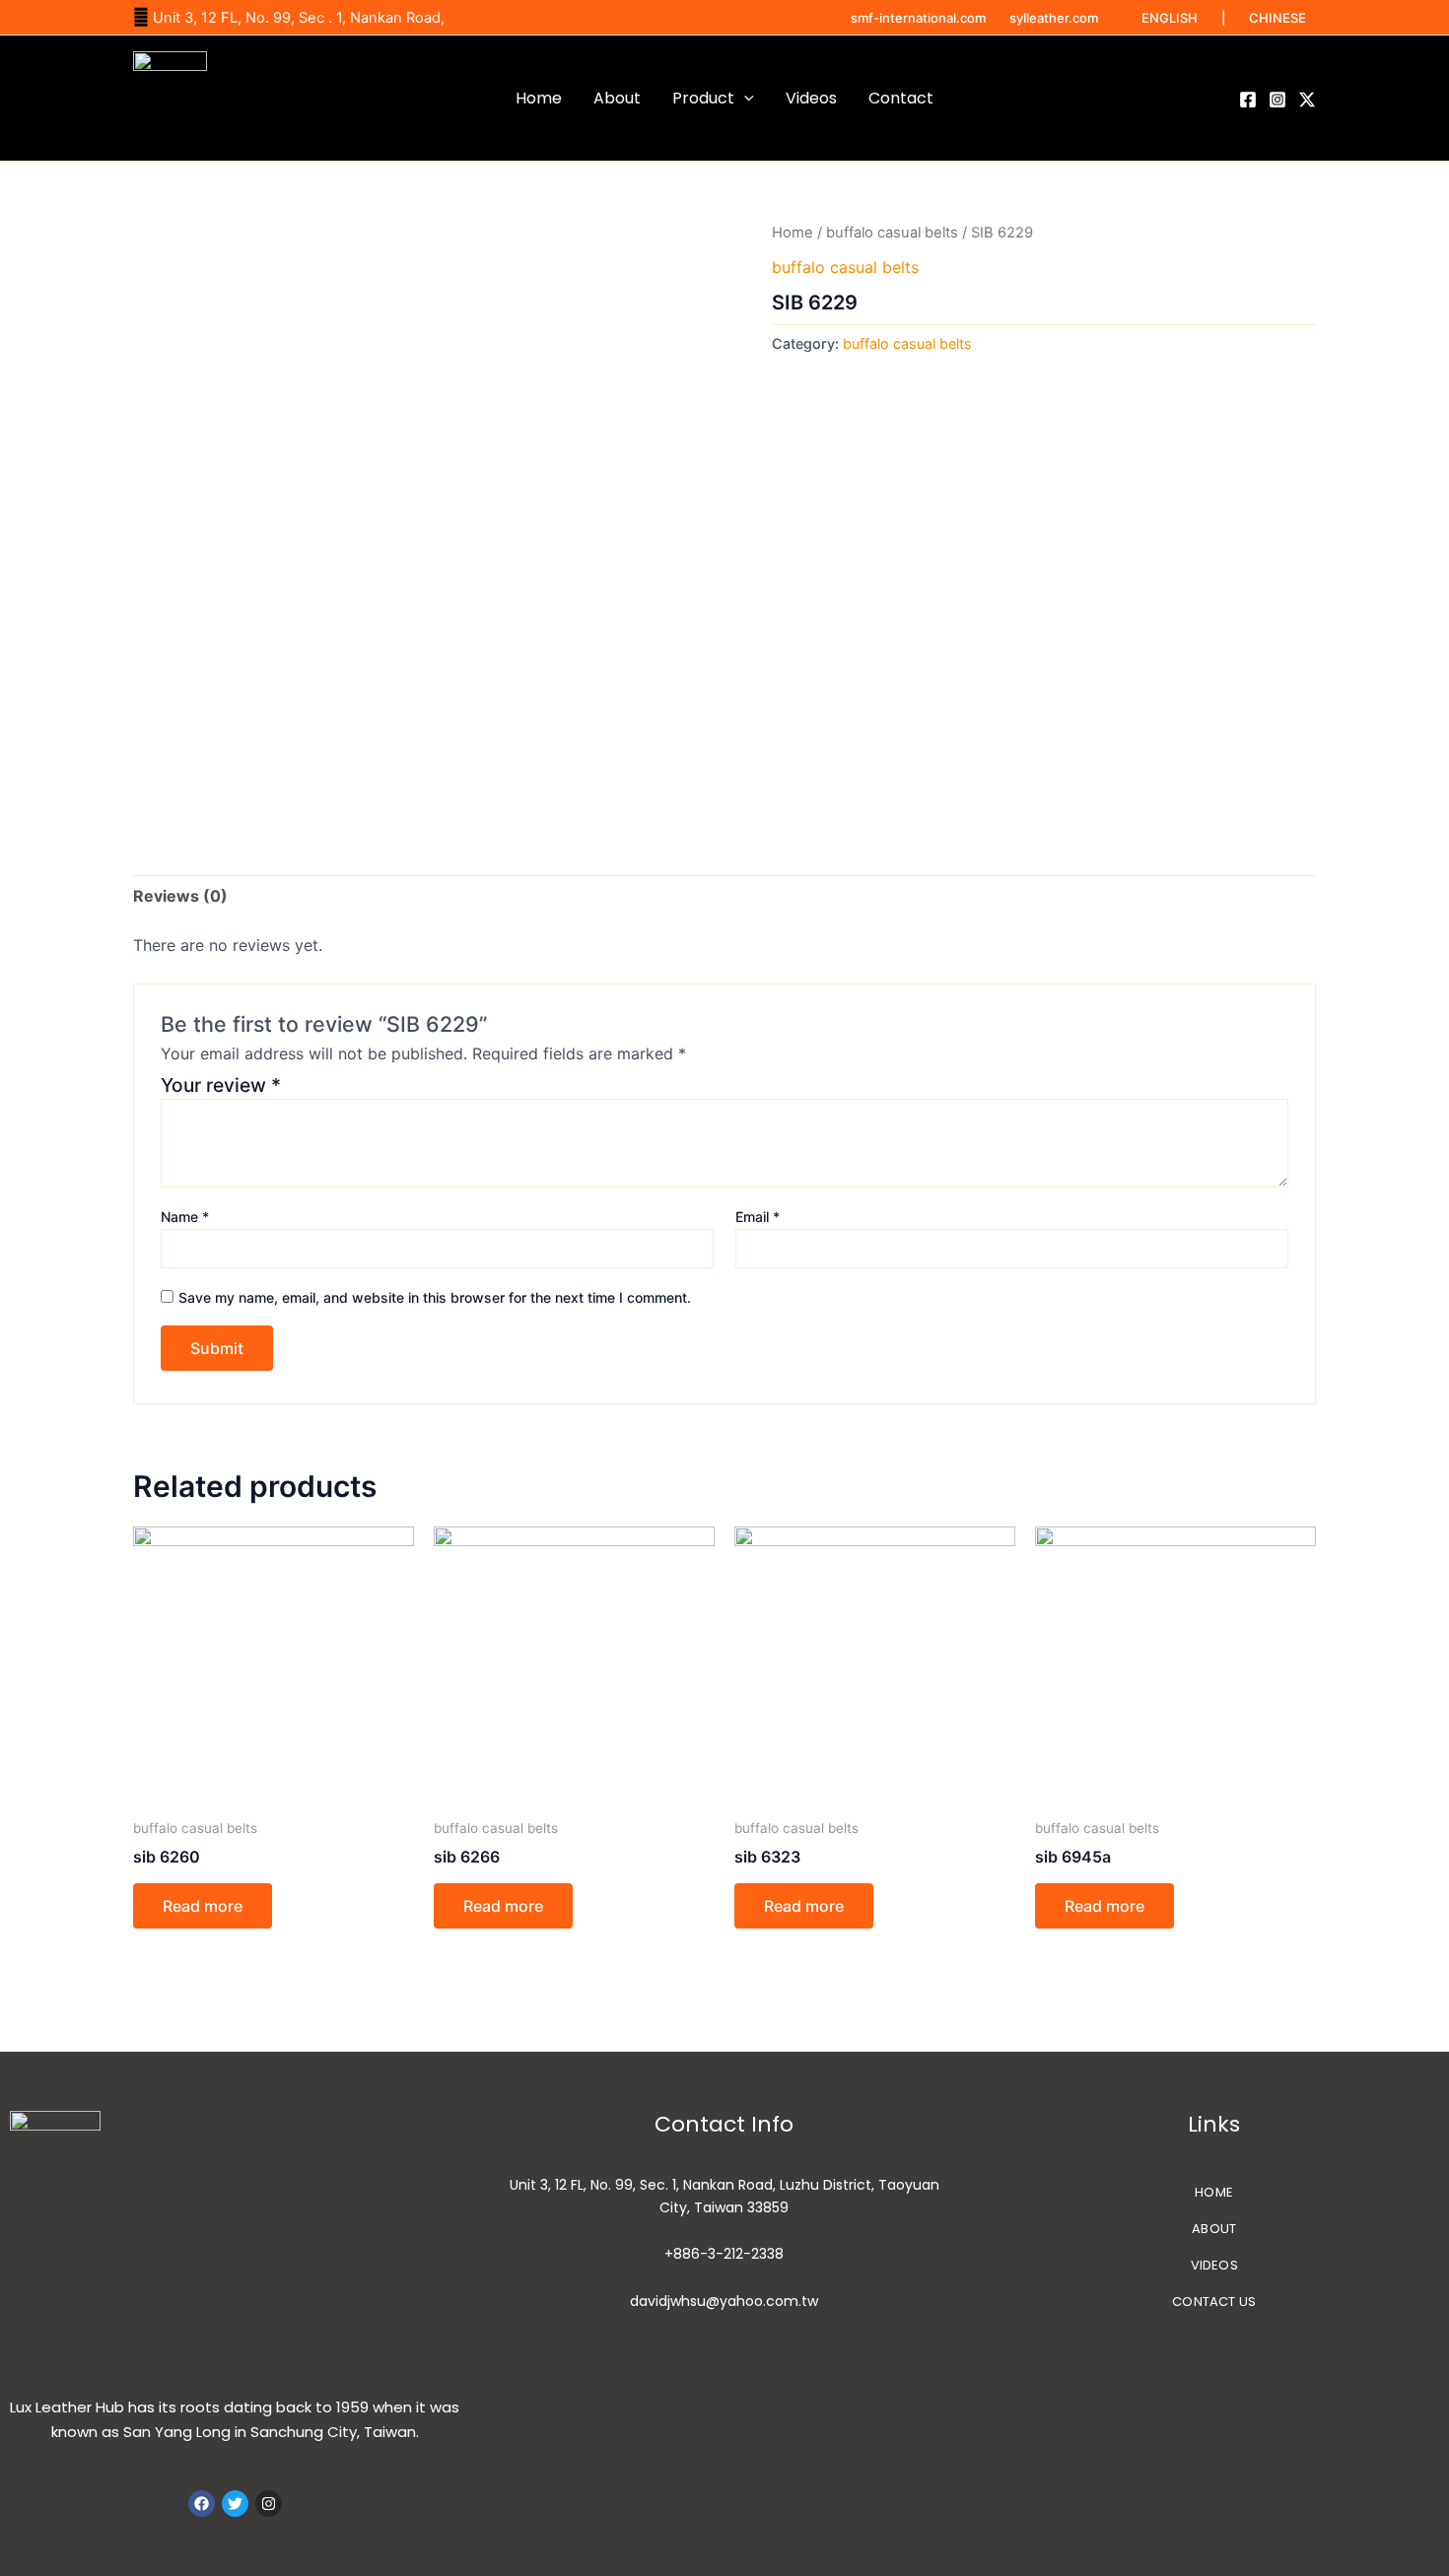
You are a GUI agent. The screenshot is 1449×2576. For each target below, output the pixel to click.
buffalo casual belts (892, 233)
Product (703, 98)
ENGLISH (1170, 18)
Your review (221, 1085)
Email (758, 1217)
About (617, 98)
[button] (744, 99)
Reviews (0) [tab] (180, 896)
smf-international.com (918, 18)
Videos (811, 98)
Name (185, 1217)
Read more (203, 1906)
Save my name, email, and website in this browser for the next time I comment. (435, 1297)
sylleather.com (1054, 18)
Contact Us (1214, 2302)
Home (539, 98)
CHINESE (1277, 18)
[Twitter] (1307, 100)
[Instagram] (1277, 100)
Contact (901, 98)
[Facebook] (1248, 100)
